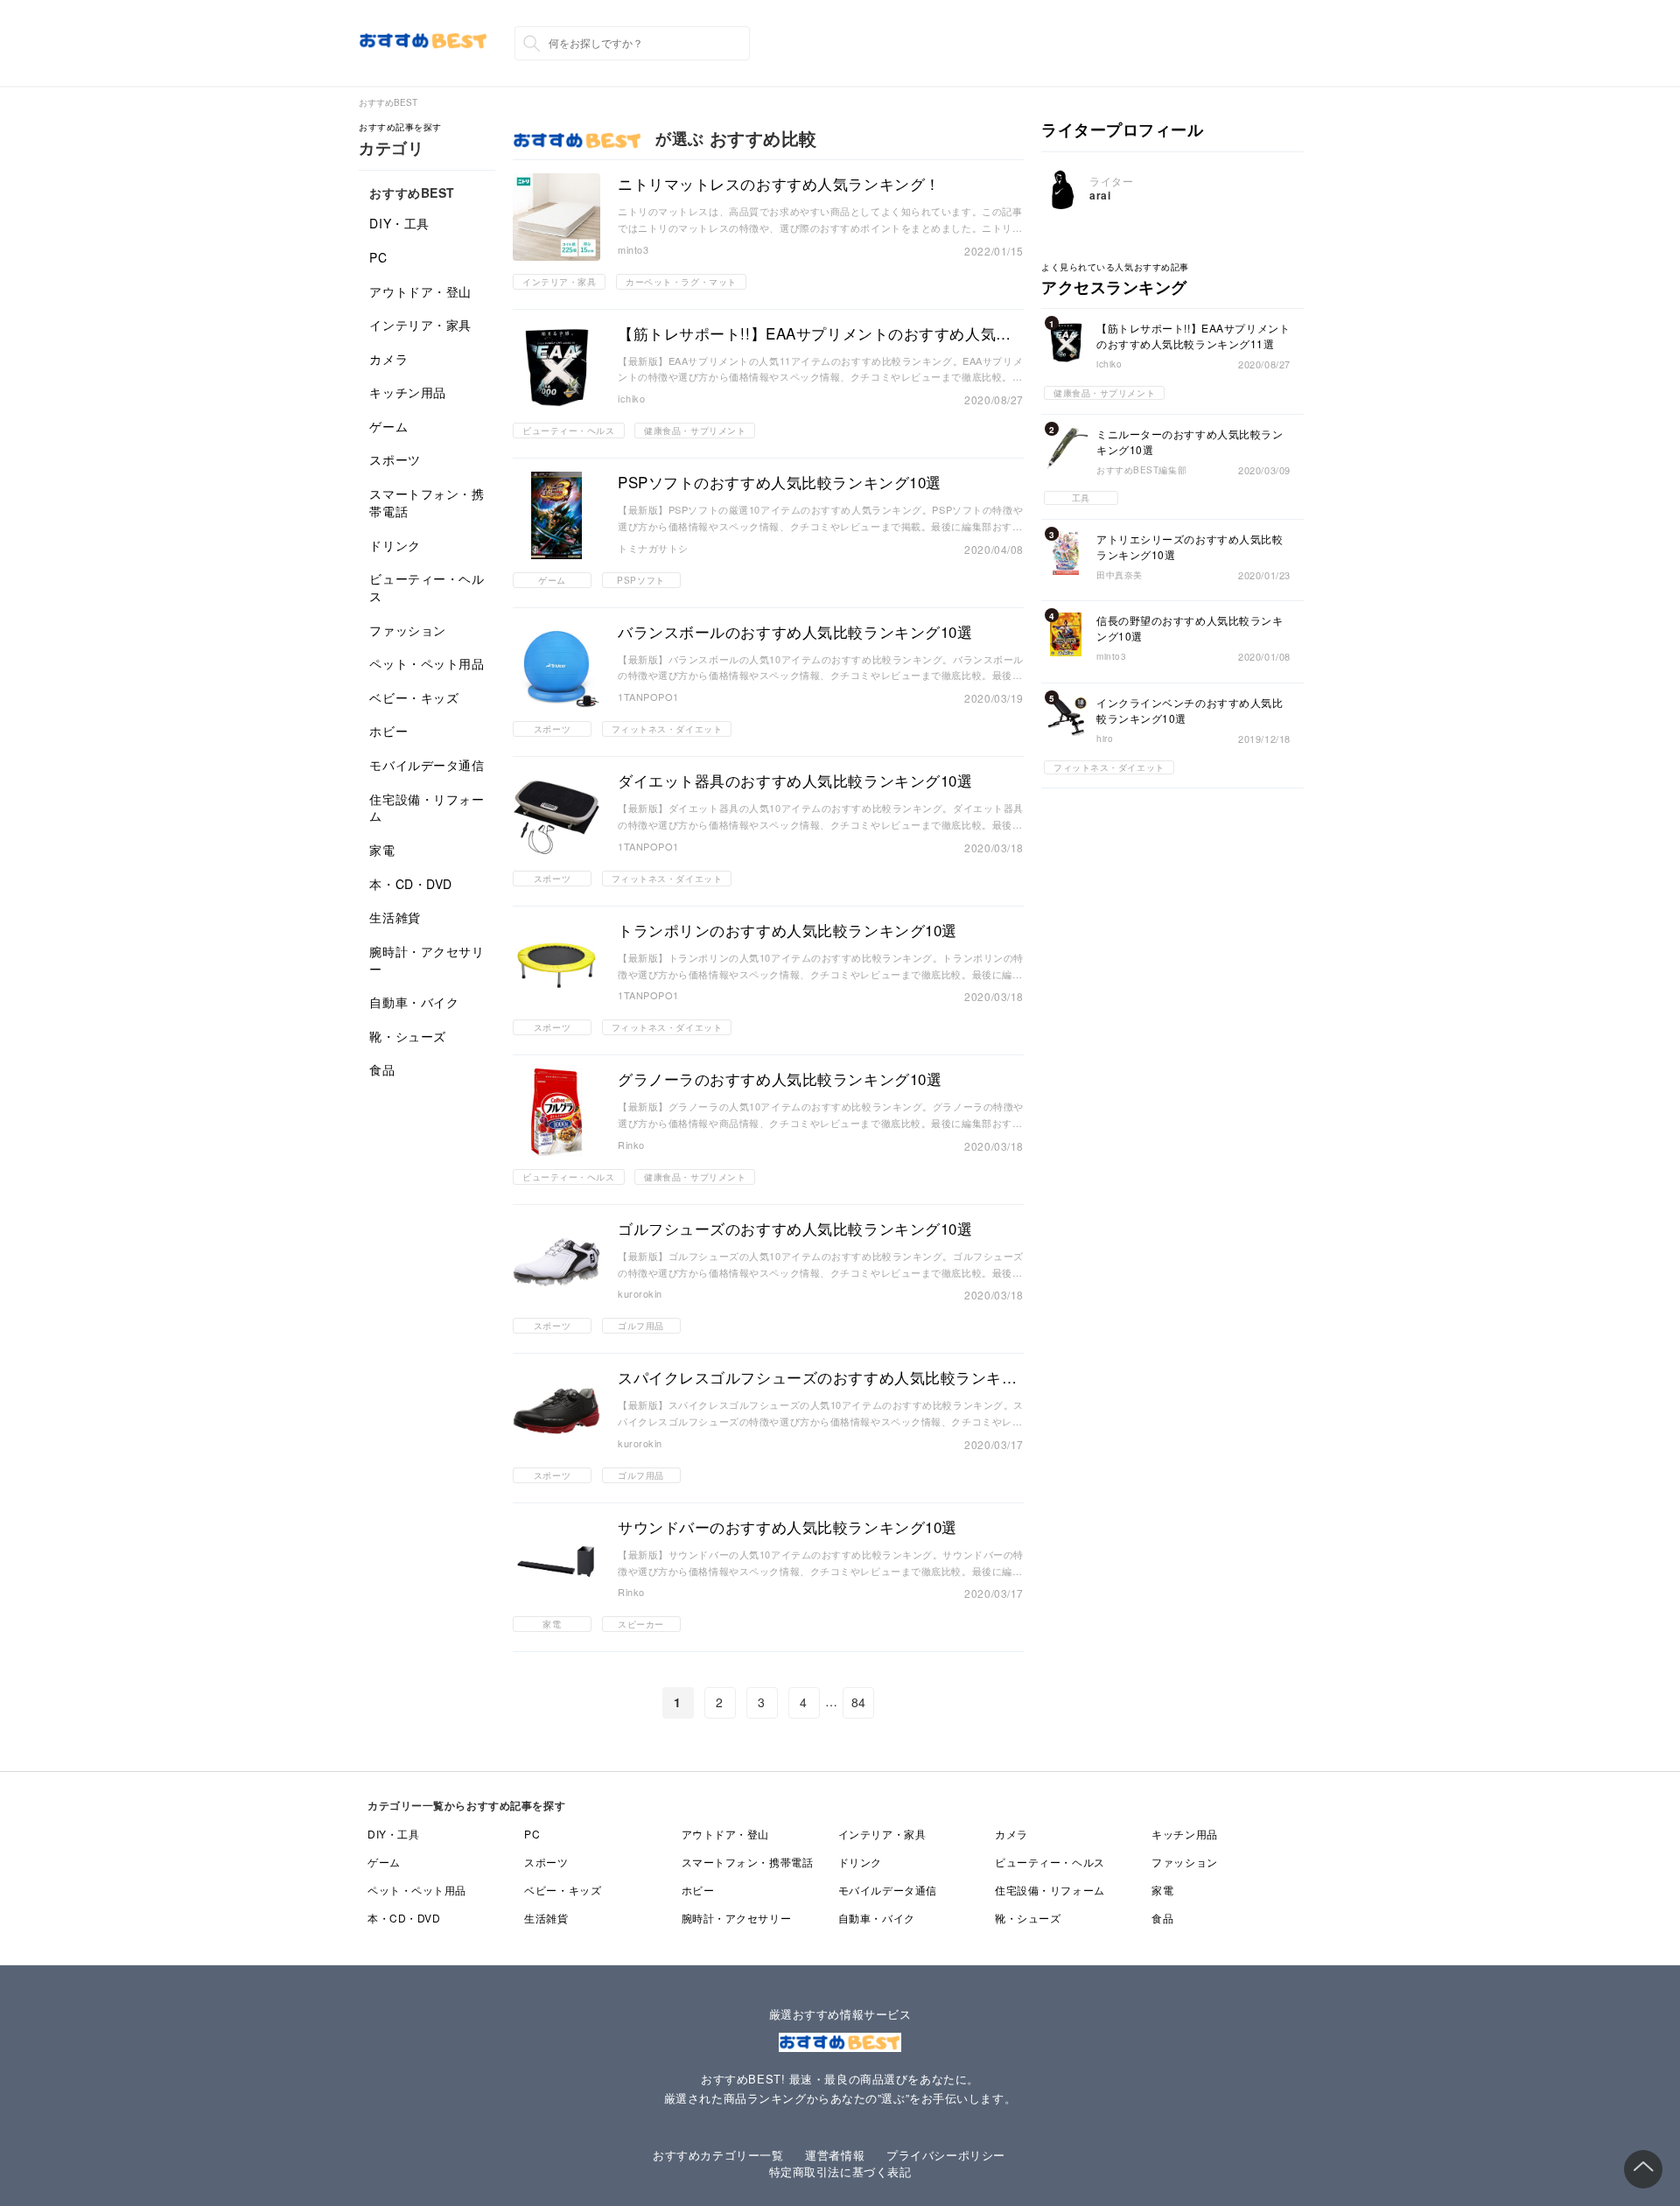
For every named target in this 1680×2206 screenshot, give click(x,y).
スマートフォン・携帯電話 (427, 502)
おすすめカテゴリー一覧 (718, 2155)
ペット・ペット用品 (427, 663)
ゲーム (388, 426)
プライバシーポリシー (946, 2155)
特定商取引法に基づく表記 (840, 2171)
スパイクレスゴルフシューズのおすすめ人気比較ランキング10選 (818, 1377)
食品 (382, 1069)
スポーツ (395, 459)
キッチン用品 (407, 392)
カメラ (388, 359)
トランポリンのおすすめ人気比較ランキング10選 (787, 930)
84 (859, 1702)
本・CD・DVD (410, 884)
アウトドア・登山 (420, 291)
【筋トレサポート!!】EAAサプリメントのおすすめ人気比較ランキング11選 (815, 333)
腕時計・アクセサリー (427, 960)
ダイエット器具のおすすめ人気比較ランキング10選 (795, 781)
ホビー (388, 731)
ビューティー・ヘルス (427, 587)
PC (378, 257)
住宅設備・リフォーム (427, 808)
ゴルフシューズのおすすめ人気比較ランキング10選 (795, 1229)
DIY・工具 (399, 223)
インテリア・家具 (420, 325)
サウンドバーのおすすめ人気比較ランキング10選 (787, 1527)
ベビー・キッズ (414, 697)
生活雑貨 (395, 917)
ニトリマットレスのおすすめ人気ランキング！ (779, 184)
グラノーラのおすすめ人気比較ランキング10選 (780, 1079)
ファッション (407, 630)
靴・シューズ (407, 1036)
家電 (382, 850)
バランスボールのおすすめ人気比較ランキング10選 (795, 632)
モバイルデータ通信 (427, 765)
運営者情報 (835, 2155)
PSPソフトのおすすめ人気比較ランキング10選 (780, 482)
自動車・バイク (414, 1002)
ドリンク (395, 545)
